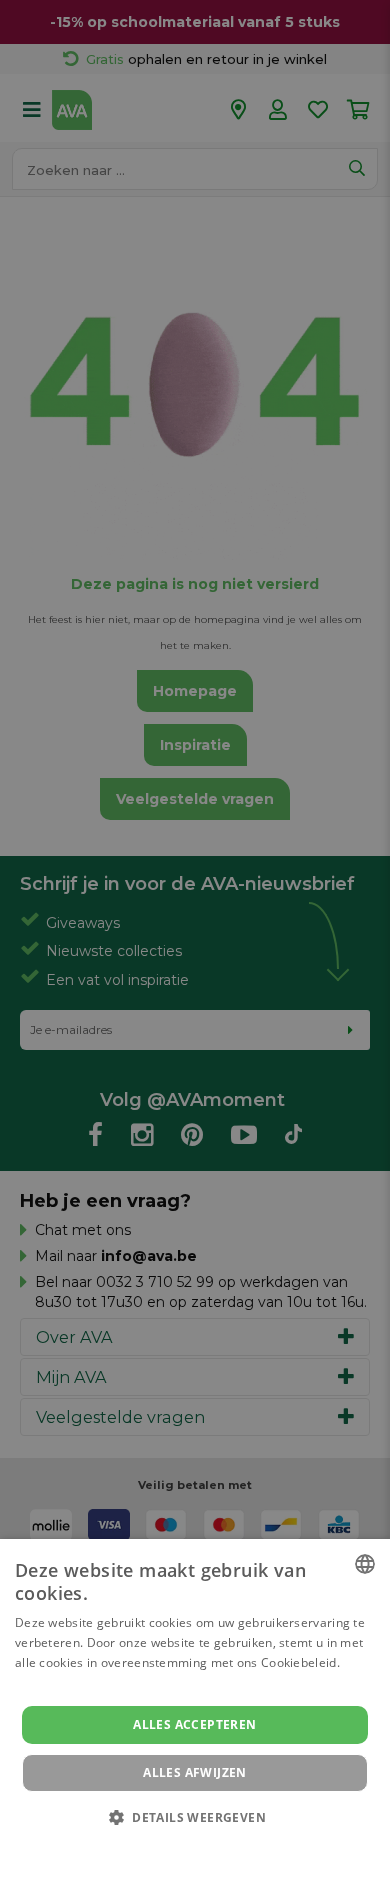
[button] (195, 1816)
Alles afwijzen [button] (195, 1772)
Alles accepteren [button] (194, 1724)
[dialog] (195, 1711)
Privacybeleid (182, 1845)
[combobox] (365, 1564)
